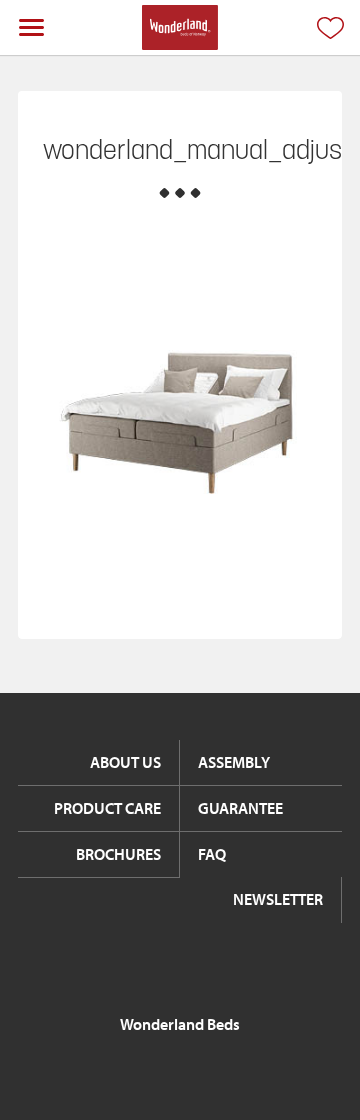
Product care (107, 808)
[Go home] (179, 27)
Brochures (118, 854)
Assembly (234, 762)
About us (125, 762)
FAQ (212, 854)
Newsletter (278, 899)
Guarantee (240, 808)
